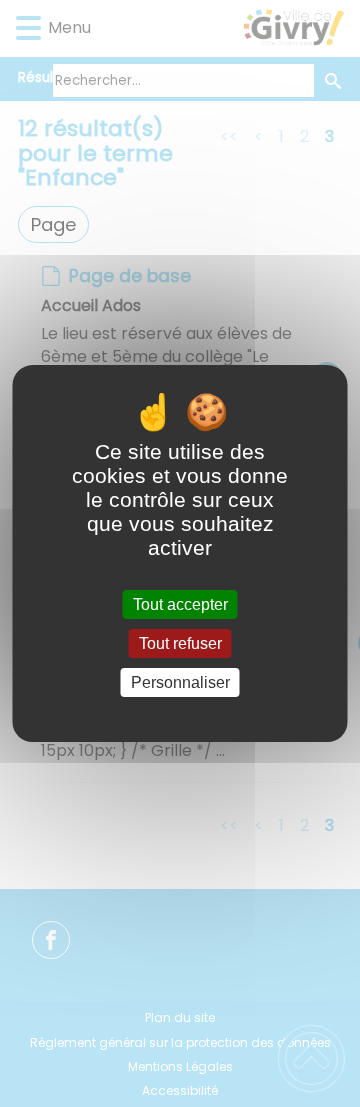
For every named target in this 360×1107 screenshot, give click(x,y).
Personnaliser (180, 682)
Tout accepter (180, 604)
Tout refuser (180, 643)
